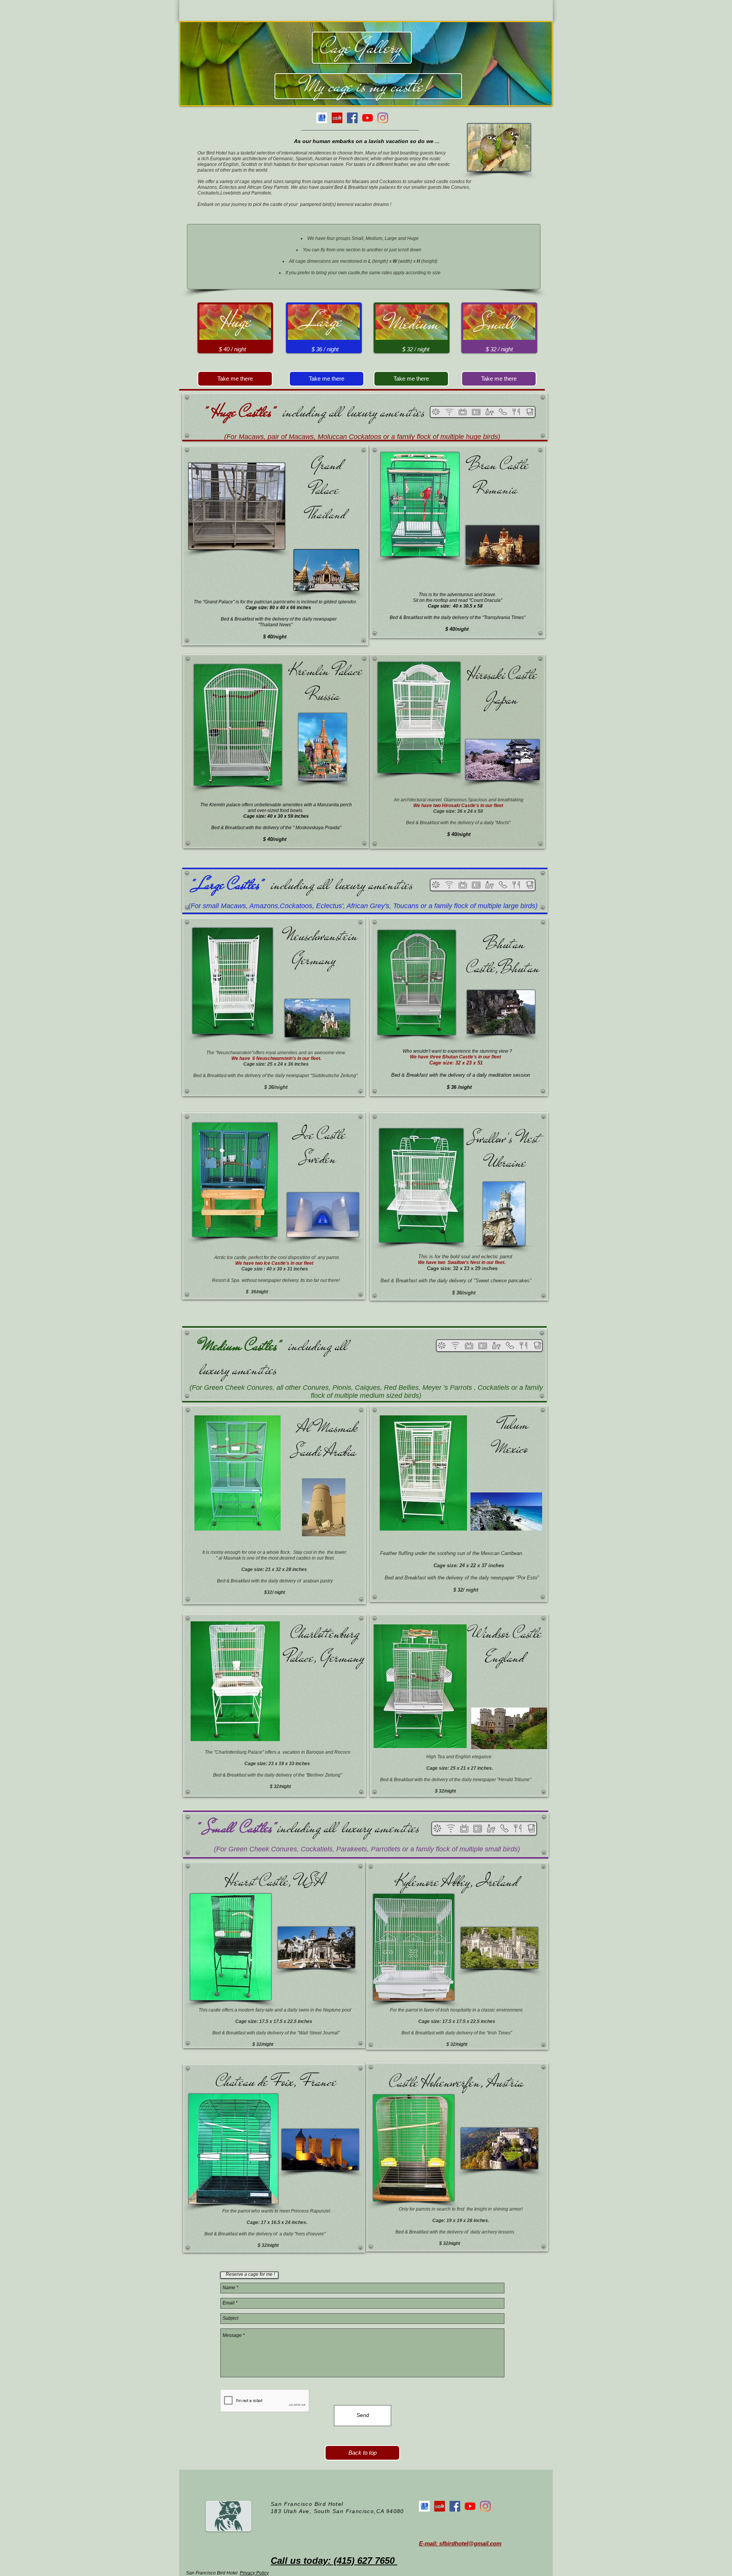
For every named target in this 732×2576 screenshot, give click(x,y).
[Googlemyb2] (322, 118)
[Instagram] (383, 118)
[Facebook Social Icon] (352, 118)
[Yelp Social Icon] (337, 118)
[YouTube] (368, 118)
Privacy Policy (254, 2573)
